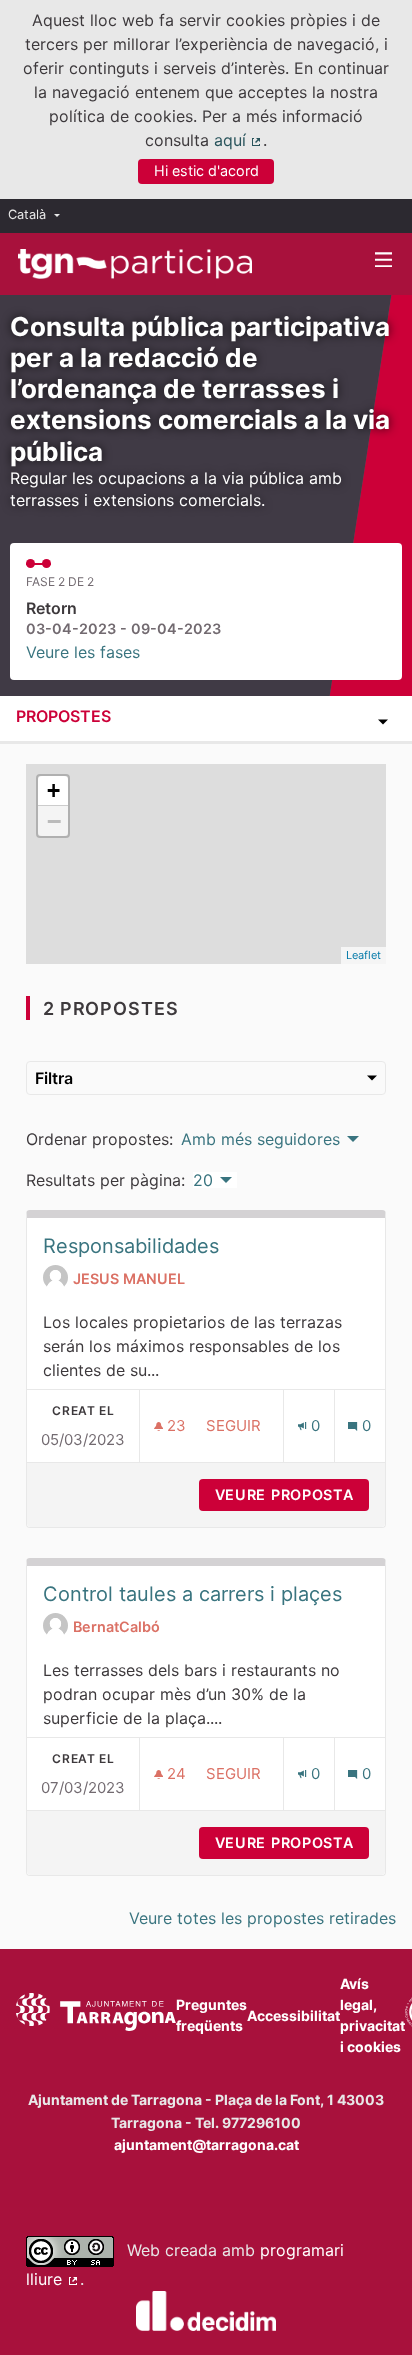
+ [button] (53, 790)
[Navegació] (384, 260)
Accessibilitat (293, 2015)
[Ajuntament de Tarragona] (96, 2015)
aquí (239, 140)
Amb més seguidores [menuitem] (260, 1139)
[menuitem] (39, 215)
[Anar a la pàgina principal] (135, 264)
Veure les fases (83, 652)
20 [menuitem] (203, 1180)
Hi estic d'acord (206, 170)
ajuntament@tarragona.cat (206, 2144)
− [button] (54, 821)
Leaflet (363, 955)
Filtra (54, 1078)
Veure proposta (292, 1494)
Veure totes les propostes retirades (262, 1918)
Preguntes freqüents (211, 2015)
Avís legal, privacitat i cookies (372, 2015)
